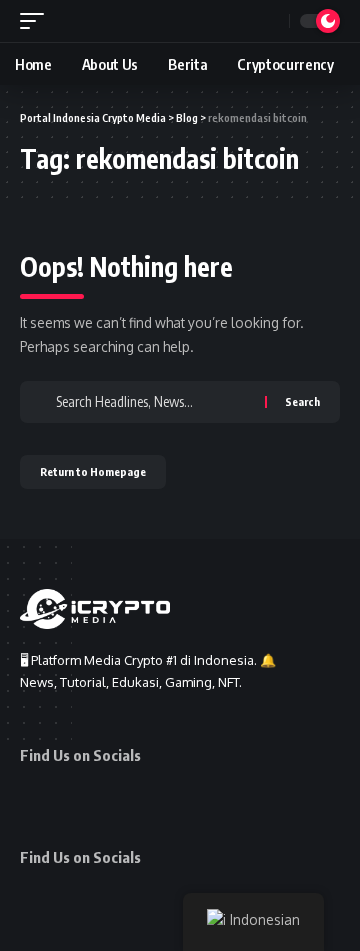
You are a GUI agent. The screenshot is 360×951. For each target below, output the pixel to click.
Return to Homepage (93, 471)
